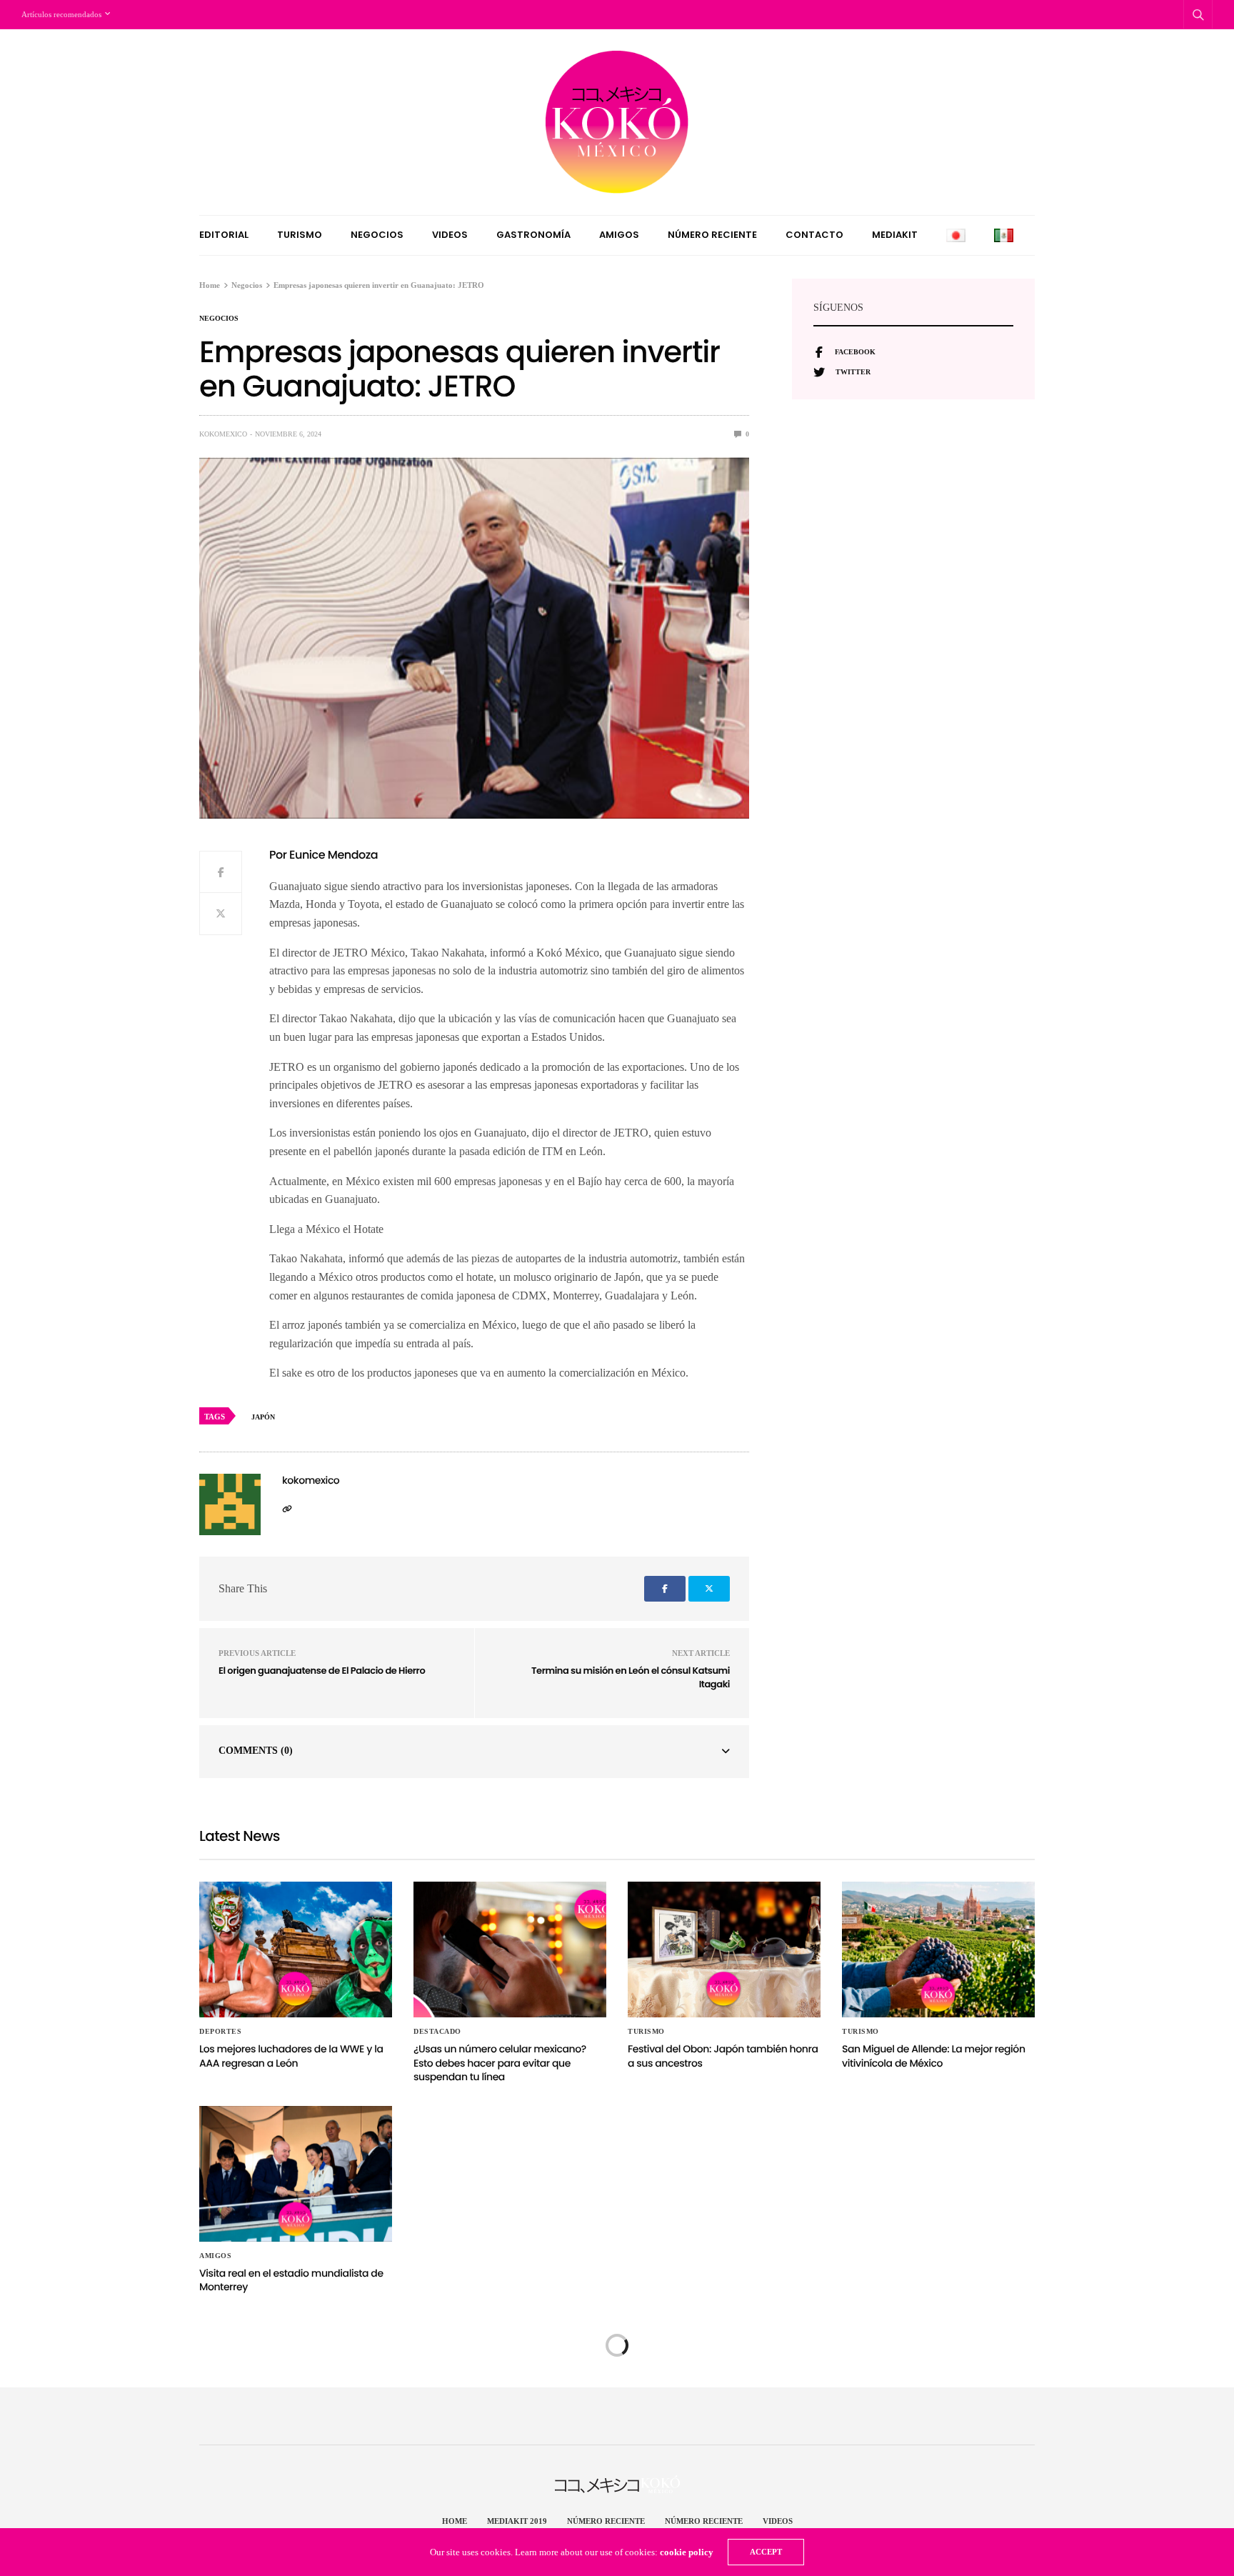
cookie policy (687, 2552)
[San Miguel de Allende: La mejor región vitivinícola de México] (938, 1950)
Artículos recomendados (61, 14)
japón (263, 1417)
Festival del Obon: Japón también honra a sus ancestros (723, 2056)
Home (455, 2521)
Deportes (220, 2032)
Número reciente (712, 235)
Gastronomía (533, 235)
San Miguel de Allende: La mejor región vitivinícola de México (934, 2056)
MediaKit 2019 (517, 2521)
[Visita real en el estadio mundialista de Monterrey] (296, 2174)
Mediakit (895, 235)
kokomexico (223, 434)
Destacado (437, 2032)
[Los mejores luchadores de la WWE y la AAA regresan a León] (296, 1950)
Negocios (377, 235)
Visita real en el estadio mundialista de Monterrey (291, 2280)
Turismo (300, 235)
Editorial (224, 235)
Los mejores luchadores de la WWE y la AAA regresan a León (291, 2056)
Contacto (814, 235)
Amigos (619, 235)
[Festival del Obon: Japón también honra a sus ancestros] (724, 1950)
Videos (450, 235)
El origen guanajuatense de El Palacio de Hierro (322, 1671)
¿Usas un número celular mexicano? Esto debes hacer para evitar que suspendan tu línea (500, 2063)
